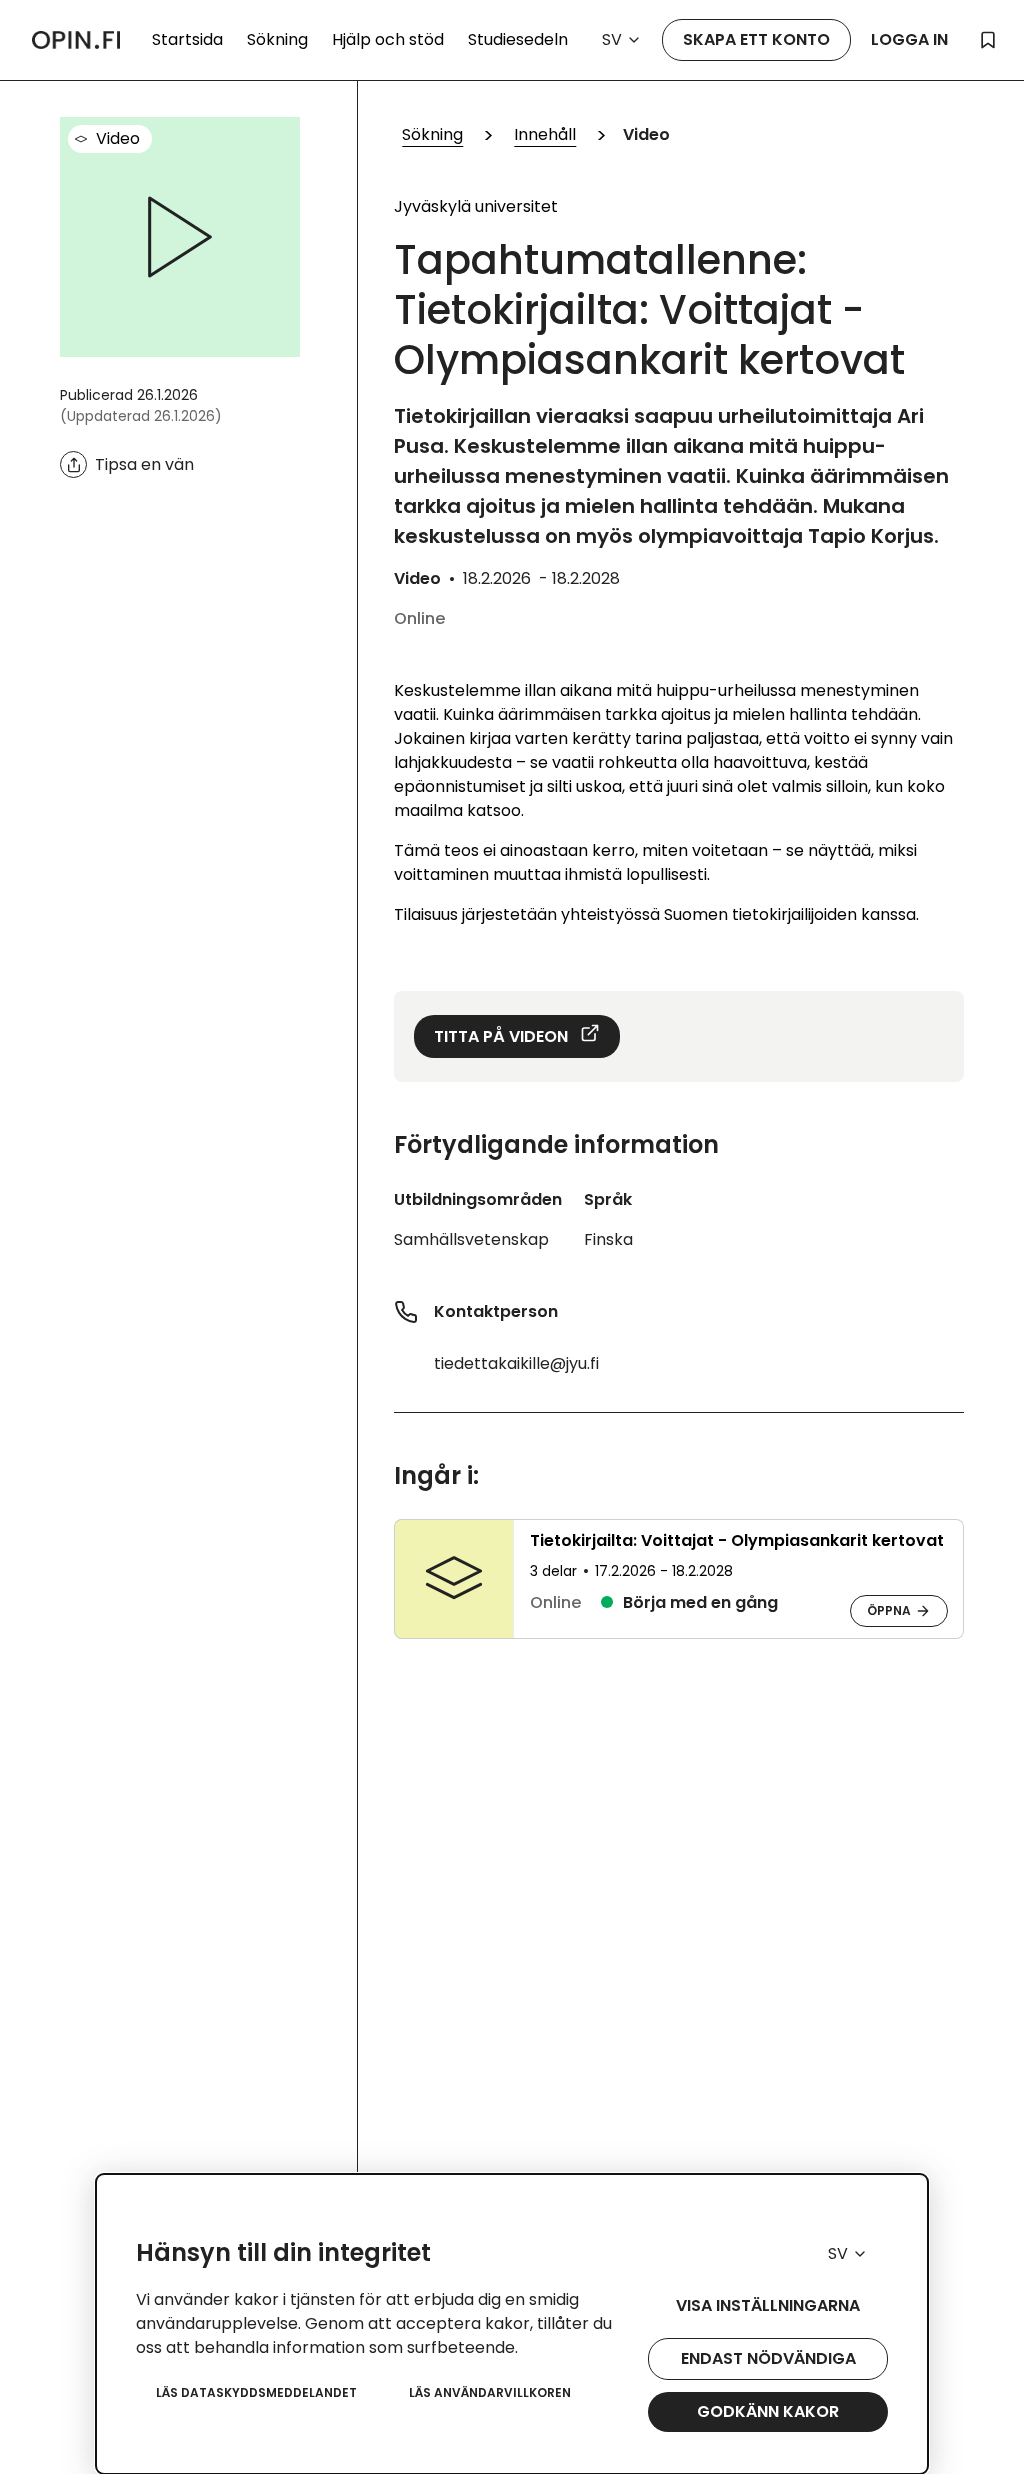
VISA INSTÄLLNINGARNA (768, 2305)
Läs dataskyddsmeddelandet (256, 2392)
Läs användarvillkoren (490, 2392)
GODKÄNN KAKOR (768, 2411)
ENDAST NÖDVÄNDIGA (768, 2358)
